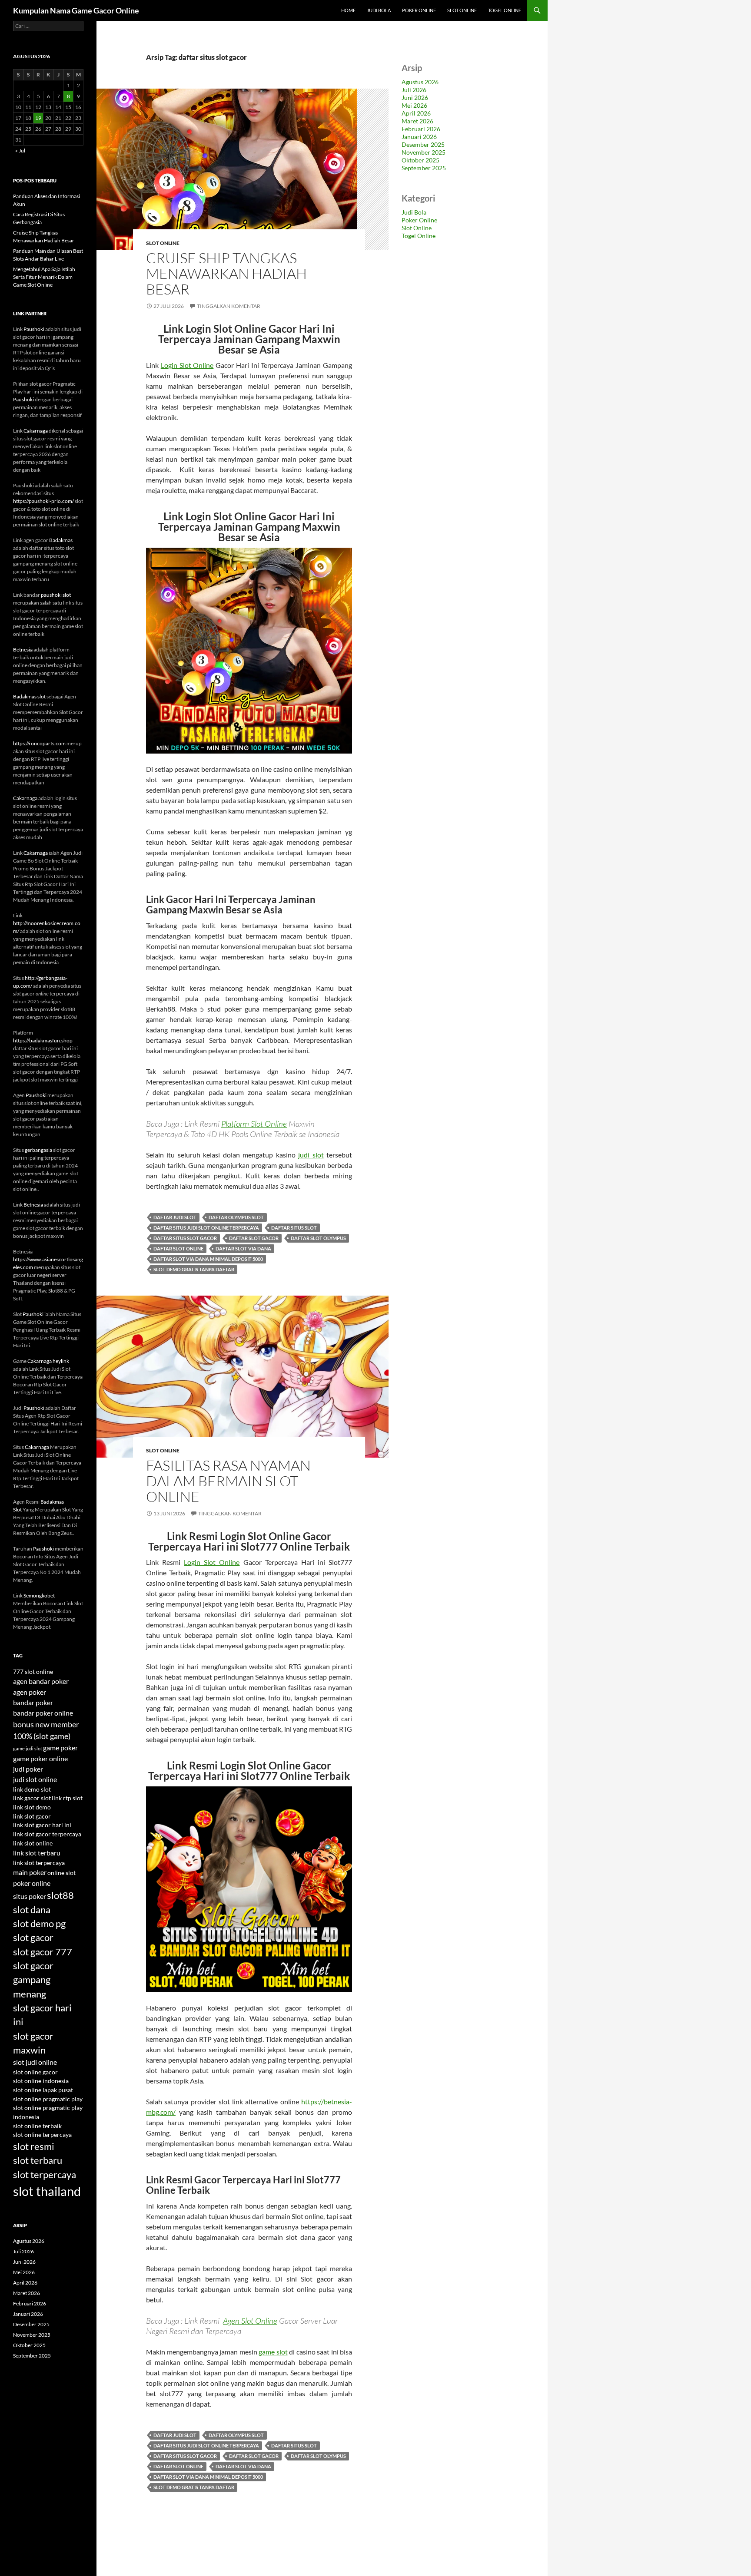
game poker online (40, 1758)
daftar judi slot (175, 1217)
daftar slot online (178, 1248)
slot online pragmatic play (48, 2099)
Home (348, 10)
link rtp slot (67, 1798)
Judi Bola (379, 10)
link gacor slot (32, 1798)
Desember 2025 (423, 144)
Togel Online (505, 10)
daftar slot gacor (254, 1238)
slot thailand (47, 2191)
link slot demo (32, 1807)
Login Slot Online (187, 365)
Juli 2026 (414, 90)
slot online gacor (35, 2072)
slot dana (32, 1910)
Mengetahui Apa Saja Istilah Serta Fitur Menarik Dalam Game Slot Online (44, 277)
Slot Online (462, 10)
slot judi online (35, 2062)
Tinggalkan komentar (229, 306)
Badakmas (61, 540)
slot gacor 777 (43, 1952)
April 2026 (416, 113)
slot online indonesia (41, 2081)
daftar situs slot (294, 1228)
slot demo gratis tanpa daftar (194, 1269)
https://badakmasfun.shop (43, 1040)
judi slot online (35, 1779)
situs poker (30, 1896)
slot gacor (33, 1938)
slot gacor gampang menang (33, 1980)
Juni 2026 (415, 98)
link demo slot (32, 1789)
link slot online (33, 1843)
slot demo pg (39, 1924)
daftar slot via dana (243, 1248)
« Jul (20, 150)
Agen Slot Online (250, 2321)
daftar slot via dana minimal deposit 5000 (208, 1259)
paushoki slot (56, 595)
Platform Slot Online (254, 1124)
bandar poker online (43, 1713)
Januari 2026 (419, 137)
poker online (32, 1883)
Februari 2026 (421, 129)
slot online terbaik (37, 2126)
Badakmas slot (29, 696)
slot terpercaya (45, 2175)
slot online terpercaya (42, 2135)
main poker (30, 1872)
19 (38, 118)
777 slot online (33, 1672)
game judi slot (28, 1748)
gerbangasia (38, 1150)
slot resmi (34, 2146)
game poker (60, 1748)
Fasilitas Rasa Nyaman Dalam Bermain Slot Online (228, 1481)
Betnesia (23, 650)
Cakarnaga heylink (48, 1361)
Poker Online (419, 10)
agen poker (30, 1692)
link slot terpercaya (39, 1863)
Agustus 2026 (420, 82)
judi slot (311, 1155)
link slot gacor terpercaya (47, 1834)
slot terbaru (38, 2160)
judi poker (28, 1769)
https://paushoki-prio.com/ (43, 501)
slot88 (60, 1895)
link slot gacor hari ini (42, 1825)
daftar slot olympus (318, 1238)
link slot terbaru (37, 1853)
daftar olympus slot (236, 1217)
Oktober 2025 (420, 160)
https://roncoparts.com (39, 743)
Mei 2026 (414, 105)
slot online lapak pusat (43, 2090)
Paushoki (34, 329)
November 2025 (424, 152)
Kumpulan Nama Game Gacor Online (76, 10)
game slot (273, 2352)
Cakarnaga (36, 431)
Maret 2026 (417, 121)
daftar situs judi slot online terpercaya (206, 1228)
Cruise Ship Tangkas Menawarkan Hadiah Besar (226, 273)
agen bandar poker (41, 1681)
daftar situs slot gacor (185, 1238)
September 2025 (424, 168)
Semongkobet (39, 1596)
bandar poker (33, 1702)
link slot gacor (32, 1816)
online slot (61, 1873)
